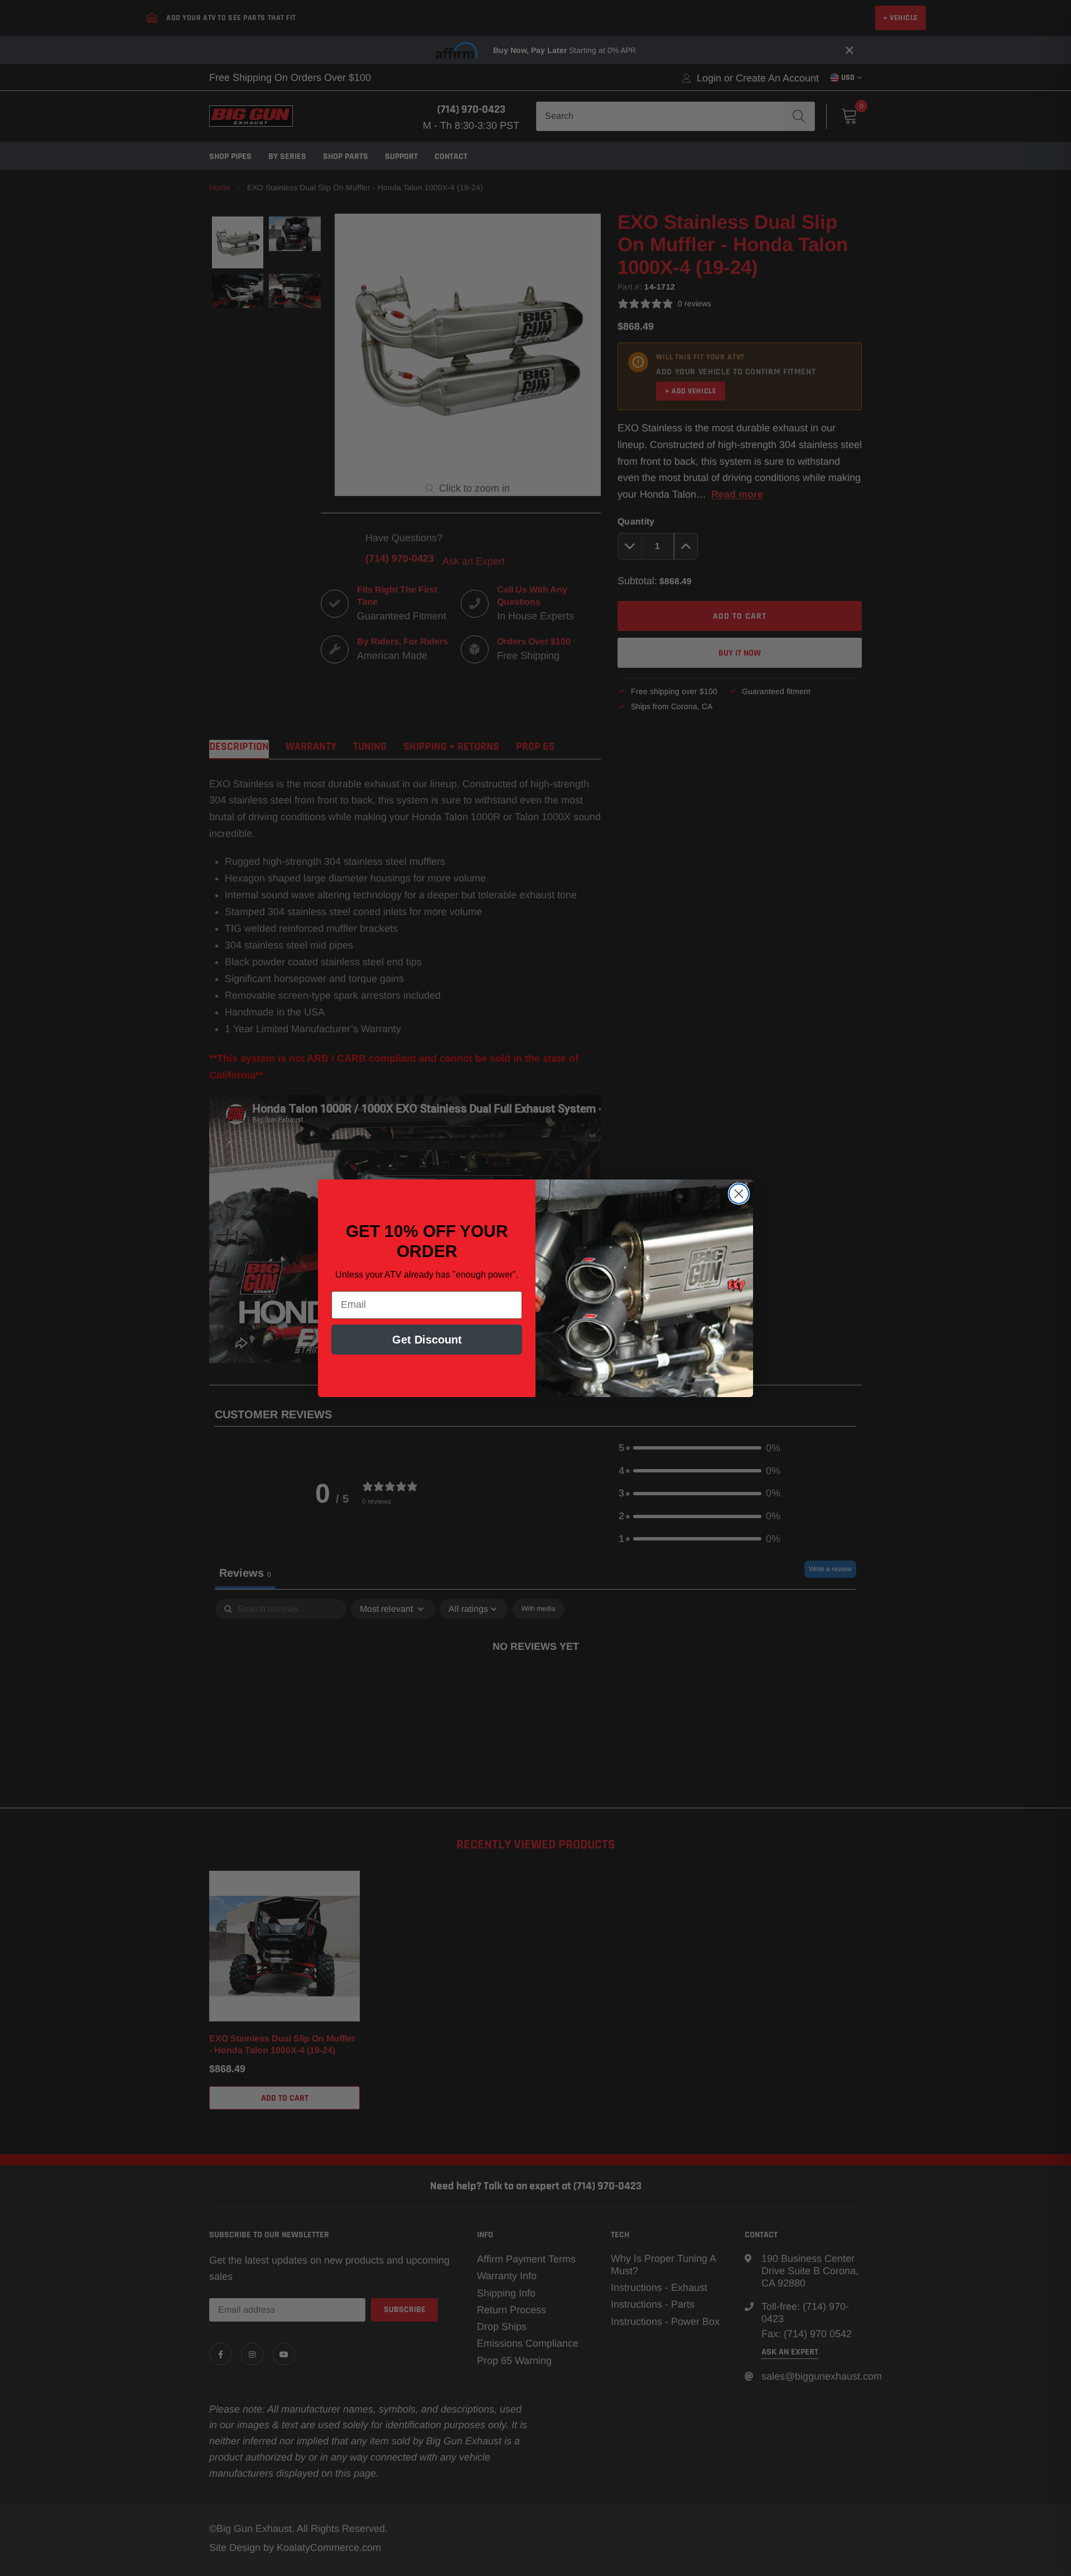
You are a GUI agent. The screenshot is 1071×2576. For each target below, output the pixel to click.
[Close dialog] (739, 1194)
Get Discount (427, 1340)
